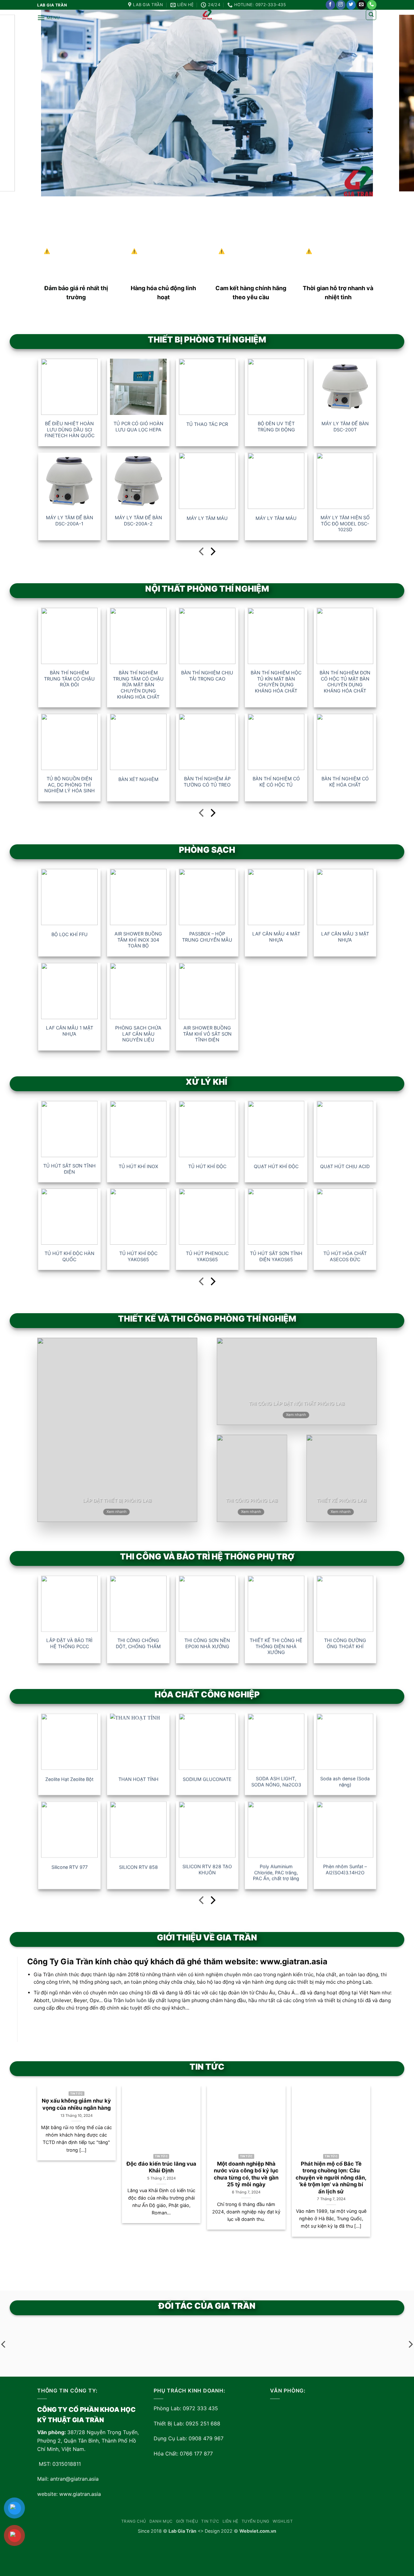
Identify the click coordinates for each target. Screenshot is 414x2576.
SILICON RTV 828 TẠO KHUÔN (207, 1869)
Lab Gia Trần (182, 2531)
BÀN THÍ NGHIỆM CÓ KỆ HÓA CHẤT (345, 782)
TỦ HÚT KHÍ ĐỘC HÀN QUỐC (69, 1256)
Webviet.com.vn (258, 2531)
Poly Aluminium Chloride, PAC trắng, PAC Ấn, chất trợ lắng (276, 1872)
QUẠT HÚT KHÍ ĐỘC (276, 1166)
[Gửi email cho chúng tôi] (361, 5)
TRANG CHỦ (134, 2521)
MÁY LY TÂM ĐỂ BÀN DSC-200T (345, 427)
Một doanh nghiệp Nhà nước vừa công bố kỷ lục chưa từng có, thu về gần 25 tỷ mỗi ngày (119, 2174)
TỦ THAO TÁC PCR (207, 424)
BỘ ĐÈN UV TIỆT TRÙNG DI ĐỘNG (276, 427)
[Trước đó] (202, 553)
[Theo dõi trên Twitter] (351, 5)
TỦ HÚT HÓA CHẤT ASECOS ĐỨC (345, 1256)
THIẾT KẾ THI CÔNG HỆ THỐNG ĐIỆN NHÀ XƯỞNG (276, 1646)
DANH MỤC (161, 2521)
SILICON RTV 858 (138, 1867)
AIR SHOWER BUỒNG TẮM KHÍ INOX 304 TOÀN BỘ (138, 940)
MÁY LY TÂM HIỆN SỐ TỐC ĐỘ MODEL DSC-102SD (345, 523)
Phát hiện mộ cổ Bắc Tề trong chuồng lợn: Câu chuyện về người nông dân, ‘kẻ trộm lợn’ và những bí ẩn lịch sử (204, 2178)
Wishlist (283, 2521)
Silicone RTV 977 (69, 1867)
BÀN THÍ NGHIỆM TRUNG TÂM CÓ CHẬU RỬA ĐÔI (69, 679)
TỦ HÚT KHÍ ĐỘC (207, 1166)
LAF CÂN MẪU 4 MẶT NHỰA (276, 937)
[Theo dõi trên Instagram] (341, 5)
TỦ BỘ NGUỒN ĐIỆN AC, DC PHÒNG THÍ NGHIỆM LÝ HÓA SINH (69, 785)
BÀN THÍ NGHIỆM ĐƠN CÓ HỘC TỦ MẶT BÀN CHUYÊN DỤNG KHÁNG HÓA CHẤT (345, 682)
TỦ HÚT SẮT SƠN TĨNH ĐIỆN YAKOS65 (276, 1256)
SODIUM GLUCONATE (207, 1779)
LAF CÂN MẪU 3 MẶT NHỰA (345, 937)
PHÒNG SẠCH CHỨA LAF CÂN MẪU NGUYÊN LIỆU (138, 1034)
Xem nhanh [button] (116, 1512)
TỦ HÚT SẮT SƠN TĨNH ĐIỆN (69, 1169)
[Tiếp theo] (212, 553)
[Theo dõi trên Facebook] (330, 5)
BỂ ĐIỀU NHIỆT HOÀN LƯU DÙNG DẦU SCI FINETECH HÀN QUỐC (69, 429)
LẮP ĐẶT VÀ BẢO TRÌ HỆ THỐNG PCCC (69, 1643)
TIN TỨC (210, 2521)
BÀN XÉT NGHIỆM (138, 779)
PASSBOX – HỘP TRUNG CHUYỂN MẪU (207, 937)
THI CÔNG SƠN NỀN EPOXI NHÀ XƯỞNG (207, 1643)
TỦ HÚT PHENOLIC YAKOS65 (207, 1256)
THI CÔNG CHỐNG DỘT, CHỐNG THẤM (138, 1643)
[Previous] (49, 2162)
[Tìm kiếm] (371, 15)
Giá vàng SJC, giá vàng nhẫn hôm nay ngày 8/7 (289, 2167)
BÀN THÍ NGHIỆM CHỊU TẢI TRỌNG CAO (207, 676)
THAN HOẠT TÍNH (138, 1779)
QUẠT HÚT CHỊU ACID (345, 1166)
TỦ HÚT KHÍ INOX (138, 1166)
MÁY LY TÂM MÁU (207, 518)
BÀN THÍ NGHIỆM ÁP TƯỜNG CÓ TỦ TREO (207, 782)
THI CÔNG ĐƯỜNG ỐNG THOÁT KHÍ (345, 1643)
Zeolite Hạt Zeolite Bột (69, 1779)
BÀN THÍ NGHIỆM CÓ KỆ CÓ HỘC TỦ (276, 782)
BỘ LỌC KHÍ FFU (69, 934)
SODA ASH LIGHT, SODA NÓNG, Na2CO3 (276, 1781)
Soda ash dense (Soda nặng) (345, 1781)
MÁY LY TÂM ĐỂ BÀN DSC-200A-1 (69, 521)
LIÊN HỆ (230, 2521)
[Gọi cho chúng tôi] (372, 5)
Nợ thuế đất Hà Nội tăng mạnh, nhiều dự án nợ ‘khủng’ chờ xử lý (374, 2171)
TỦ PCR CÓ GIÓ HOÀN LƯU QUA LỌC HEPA (138, 427)
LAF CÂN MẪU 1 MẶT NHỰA (69, 1031)
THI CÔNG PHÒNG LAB (252, 1500)
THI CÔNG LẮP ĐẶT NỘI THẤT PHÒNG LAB (297, 1404)
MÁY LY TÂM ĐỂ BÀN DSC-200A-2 (138, 521)
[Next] (359, 2162)
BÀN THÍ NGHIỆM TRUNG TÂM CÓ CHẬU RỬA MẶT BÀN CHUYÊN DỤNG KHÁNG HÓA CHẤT (138, 685)
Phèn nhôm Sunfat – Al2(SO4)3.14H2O (345, 1869)
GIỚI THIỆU (187, 2521)
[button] (49, 18)
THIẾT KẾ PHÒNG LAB (341, 1500)
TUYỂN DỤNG (256, 2521)
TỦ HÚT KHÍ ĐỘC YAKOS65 (138, 1256)
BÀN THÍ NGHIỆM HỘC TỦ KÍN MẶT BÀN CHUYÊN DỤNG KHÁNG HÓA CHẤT (276, 682)
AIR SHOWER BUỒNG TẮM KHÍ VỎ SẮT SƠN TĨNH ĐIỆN (207, 1034)
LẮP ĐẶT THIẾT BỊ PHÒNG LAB (117, 1500)
